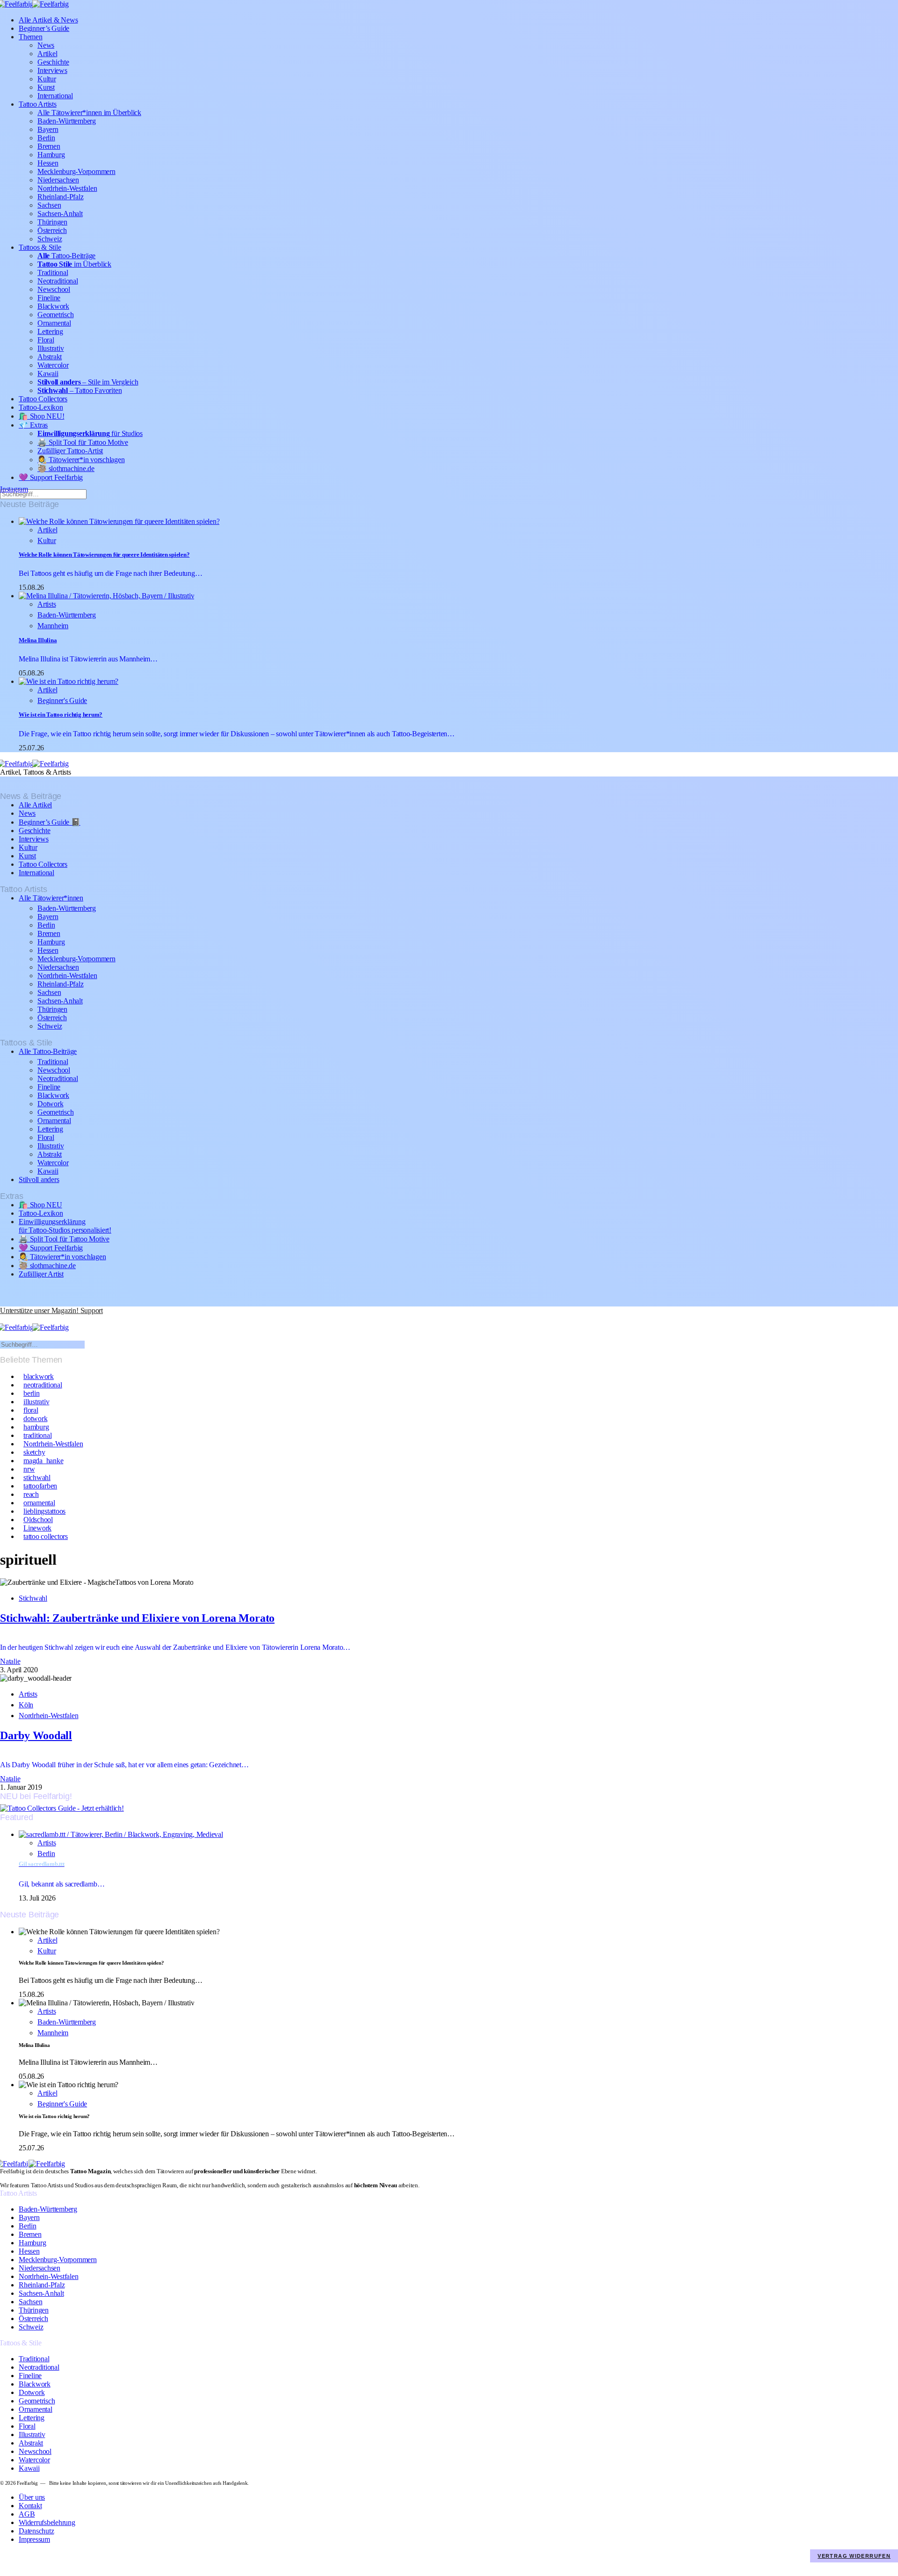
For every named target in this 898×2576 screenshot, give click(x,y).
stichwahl (37, 1477)
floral (31, 1410)
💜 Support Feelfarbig (51, 477)
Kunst (46, 87)
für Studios (90, 433)
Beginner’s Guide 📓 (50, 822)
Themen (31, 37)
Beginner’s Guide (44, 28)
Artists (47, 604)
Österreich (52, 230)
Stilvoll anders (39, 1179)
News (46, 45)
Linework (37, 1528)
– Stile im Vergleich (88, 382)
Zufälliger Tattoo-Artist (70, 451)
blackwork (39, 1376)
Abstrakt (50, 357)
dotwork (35, 1419)
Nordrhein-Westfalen (67, 188)
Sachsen (49, 205)
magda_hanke (43, 1461)
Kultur (47, 79)
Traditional (53, 272)
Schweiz (50, 239)
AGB (27, 2514)
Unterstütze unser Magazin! (51, 1310)
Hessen (48, 163)
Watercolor (53, 365)
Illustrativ (51, 348)
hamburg (36, 1427)
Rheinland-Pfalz (60, 197)
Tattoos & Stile (40, 247)
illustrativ (36, 1402)
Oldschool (38, 1520)
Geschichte (53, 62)
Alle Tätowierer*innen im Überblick (89, 112)
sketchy (34, 1452)
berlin (32, 1393)
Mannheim (53, 626)
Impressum (34, 2539)
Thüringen (52, 222)
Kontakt (30, 2506)
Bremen (49, 146)
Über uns (32, 2497)
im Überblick (74, 264)
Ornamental (54, 323)
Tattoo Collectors (43, 399)
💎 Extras (33, 425)
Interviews (52, 70)
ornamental (39, 1503)
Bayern (48, 129)
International (55, 96)
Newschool (54, 289)
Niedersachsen (58, 180)
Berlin (46, 138)
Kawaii (48, 374)
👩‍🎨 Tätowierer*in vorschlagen (81, 460)
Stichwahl (33, 1598)
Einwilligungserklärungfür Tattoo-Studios (65, 1226)
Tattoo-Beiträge (66, 256)
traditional (37, 1435)
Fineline (49, 298)
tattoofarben (40, 1486)
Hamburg (51, 155)
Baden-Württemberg (67, 121)
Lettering (50, 331)
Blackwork (53, 306)
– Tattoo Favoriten (80, 390)
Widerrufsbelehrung (47, 2522)
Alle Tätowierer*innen (51, 898)
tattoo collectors (46, 1536)
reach (31, 1494)
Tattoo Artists (38, 104)
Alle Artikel (35, 805)
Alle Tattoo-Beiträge (48, 1051)
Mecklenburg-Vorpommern (76, 171)
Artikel (47, 54)
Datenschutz (36, 2531)
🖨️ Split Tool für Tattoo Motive (83, 442)
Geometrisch (55, 315)
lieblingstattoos (44, 1511)
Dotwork (50, 1104)
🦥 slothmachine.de (66, 468)
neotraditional (43, 1385)
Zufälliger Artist (41, 1274)
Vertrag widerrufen (854, 2556)
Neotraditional (58, 281)
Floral (46, 340)
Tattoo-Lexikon (41, 407)
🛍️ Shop (41, 416)
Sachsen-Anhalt (60, 214)
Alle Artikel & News (48, 20)
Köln (26, 1705)
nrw (29, 1469)
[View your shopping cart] (4, 1319)
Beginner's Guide (62, 700)
